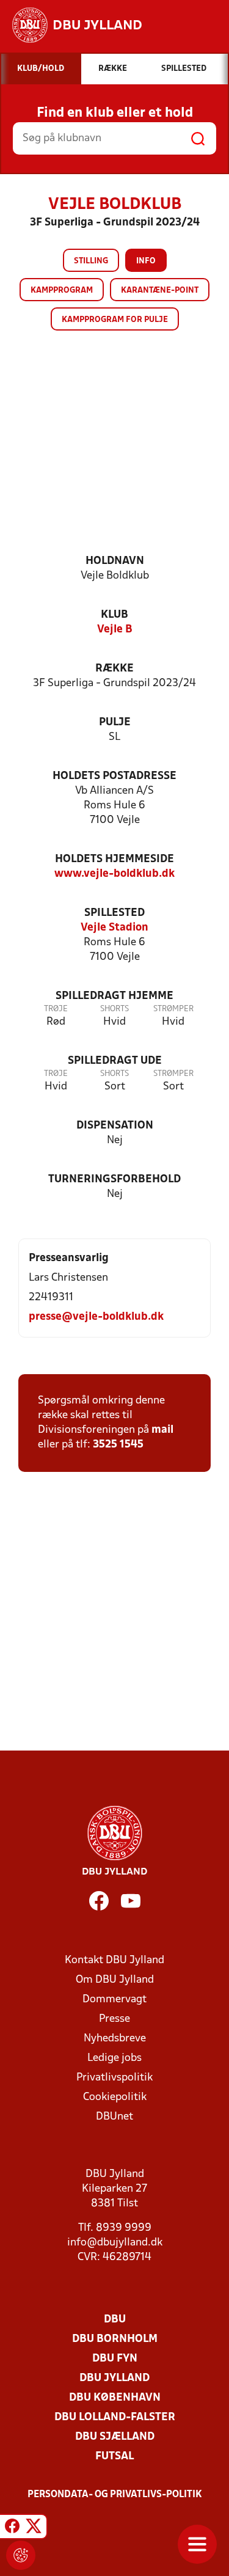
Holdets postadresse (114, 776)
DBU (115, 2320)
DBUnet (114, 2117)
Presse (114, 2019)
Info (146, 261)
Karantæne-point (160, 291)
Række (114, 669)
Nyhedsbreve (115, 2039)
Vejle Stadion (114, 928)
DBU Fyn (115, 2359)
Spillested (114, 913)
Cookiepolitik (115, 2097)
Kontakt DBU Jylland (114, 1960)
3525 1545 (118, 1445)
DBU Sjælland (115, 2437)
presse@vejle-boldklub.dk (96, 1317)
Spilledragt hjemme (114, 996)
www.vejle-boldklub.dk (114, 874)
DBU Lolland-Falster (115, 2417)
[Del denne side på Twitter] (34, 2528)
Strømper (173, 1009)
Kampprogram (62, 291)
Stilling (91, 261)
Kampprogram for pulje (115, 320)
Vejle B (115, 630)
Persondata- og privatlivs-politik (115, 2495)
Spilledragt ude (115, 1061)
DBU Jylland (114, 2378)
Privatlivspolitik (114, 2078)
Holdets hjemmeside (114, 859)
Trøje (56, 1009)
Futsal (114, 2457)
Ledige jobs (114, 2058)
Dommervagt (114, 2000)
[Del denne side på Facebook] (12, 2528)
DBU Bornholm (115, 2339)
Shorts (114, 1009)
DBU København (115, 2398)
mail (162, 1430)
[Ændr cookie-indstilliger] (21, 2555)
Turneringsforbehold (114, 1180)
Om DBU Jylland (115, 1980)
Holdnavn (115, 561)
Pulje (115, 723)
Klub (114, 615)
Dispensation (115, 1126)
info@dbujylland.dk (115, 2243)
